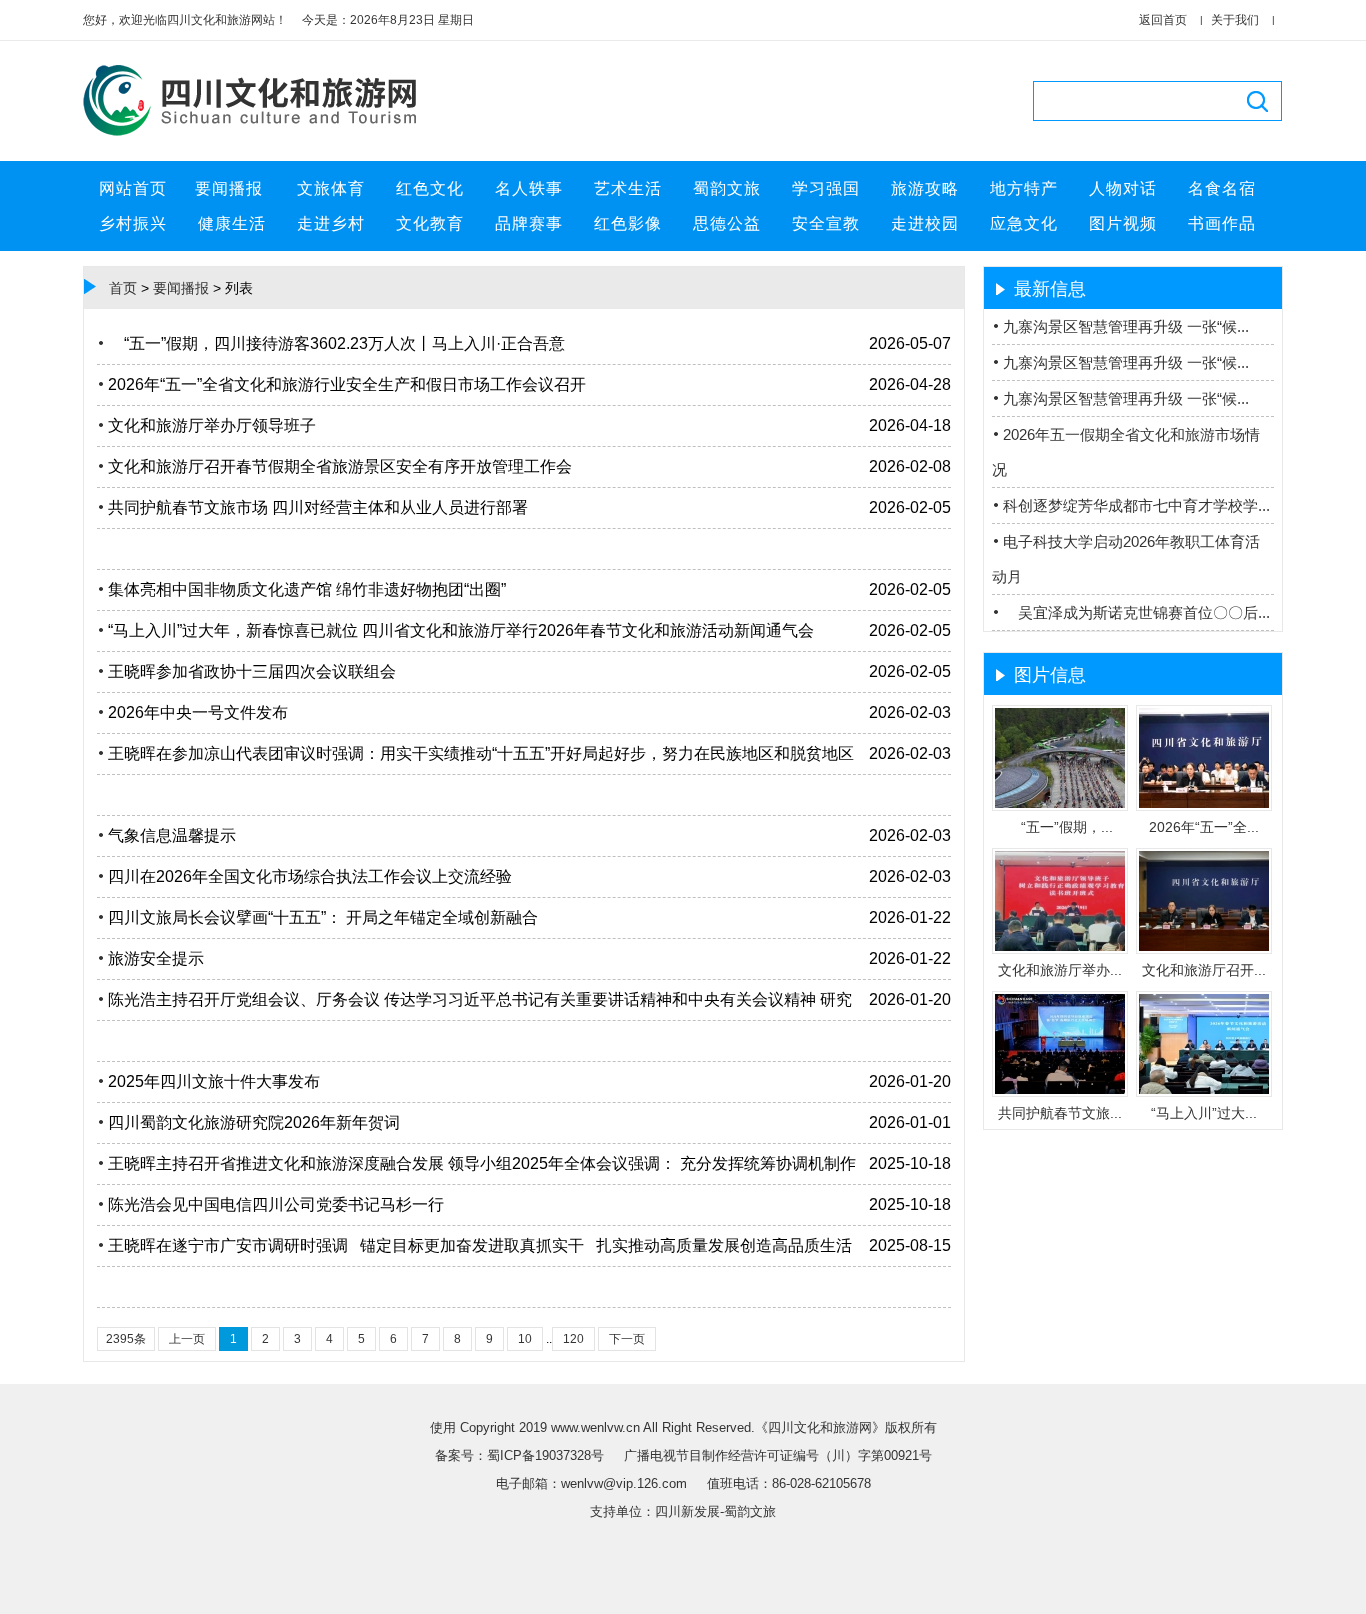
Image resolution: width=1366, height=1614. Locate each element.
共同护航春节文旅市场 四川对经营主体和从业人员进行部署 (318, 507)
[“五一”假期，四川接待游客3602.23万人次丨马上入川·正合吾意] (1060, 804)
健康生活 (232, 223)
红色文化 (430, 188)
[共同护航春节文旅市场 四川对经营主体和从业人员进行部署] (1060, 1090)
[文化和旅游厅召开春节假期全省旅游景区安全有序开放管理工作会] (1204, 947)
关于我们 (1235, 20)
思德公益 (727, 223)
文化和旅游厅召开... (1204, 970)
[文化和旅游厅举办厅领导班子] (1060, 947)
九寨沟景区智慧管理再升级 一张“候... (1126, 326)
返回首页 (1163, 20)
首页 (123, 288)
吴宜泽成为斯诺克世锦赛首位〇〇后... (1136, 612)
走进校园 (925, 223)
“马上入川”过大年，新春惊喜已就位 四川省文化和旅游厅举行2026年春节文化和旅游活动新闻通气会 (461, 630)
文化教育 (430, 223)
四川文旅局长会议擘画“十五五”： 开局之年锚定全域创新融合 (323, 917)
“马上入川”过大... (1204, 1113)
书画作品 (1222, 223)
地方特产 (1024, 188)
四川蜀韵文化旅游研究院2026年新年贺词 (254, 1122)
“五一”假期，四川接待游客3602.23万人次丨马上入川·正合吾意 (336, 343)
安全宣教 (826, 223)
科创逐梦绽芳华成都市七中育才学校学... (1136, 505)
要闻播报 (231, 188)
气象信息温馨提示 (172, 835)
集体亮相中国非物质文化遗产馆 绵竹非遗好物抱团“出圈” (307, 589)
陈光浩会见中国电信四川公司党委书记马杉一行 (276, 1204)
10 (525, 1339)
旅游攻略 (925, 188)
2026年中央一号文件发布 (198, 712)
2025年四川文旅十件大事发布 (214, 1081)
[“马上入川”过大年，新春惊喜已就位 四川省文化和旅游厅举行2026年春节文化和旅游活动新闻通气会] (1204, 1090)
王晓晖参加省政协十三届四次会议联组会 (252, 671)
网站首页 (133, 188)
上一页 (187, 1339)
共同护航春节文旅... (1060, 1113)
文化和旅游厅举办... (1060, 970)
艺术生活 (628, 188)
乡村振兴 (133, 223)
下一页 (627, 1339)
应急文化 (1024, 223)
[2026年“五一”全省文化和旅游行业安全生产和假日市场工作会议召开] (1204, 804)
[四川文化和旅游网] (258, 137)
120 (573, 1339)
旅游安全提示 (156, 958)
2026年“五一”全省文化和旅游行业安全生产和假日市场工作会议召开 (347, 384)
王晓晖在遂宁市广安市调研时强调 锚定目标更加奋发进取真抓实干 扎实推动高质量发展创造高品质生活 (480, 1245)
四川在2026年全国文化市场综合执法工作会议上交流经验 (310, 876)
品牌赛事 (529, 223)
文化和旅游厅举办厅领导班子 (212, 425)
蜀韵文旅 (727, 188)
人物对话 (1123, 188)
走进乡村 (331, 223)
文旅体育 (331, 188)
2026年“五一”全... (1204, 827)
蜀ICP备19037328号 (547, 1455)
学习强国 (826, 188)
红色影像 (628, 223)
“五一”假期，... (1060, 827)
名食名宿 (1222, 188)
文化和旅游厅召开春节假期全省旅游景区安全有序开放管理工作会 (340, 466)
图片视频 (1123, 223)
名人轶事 (529, 188)
